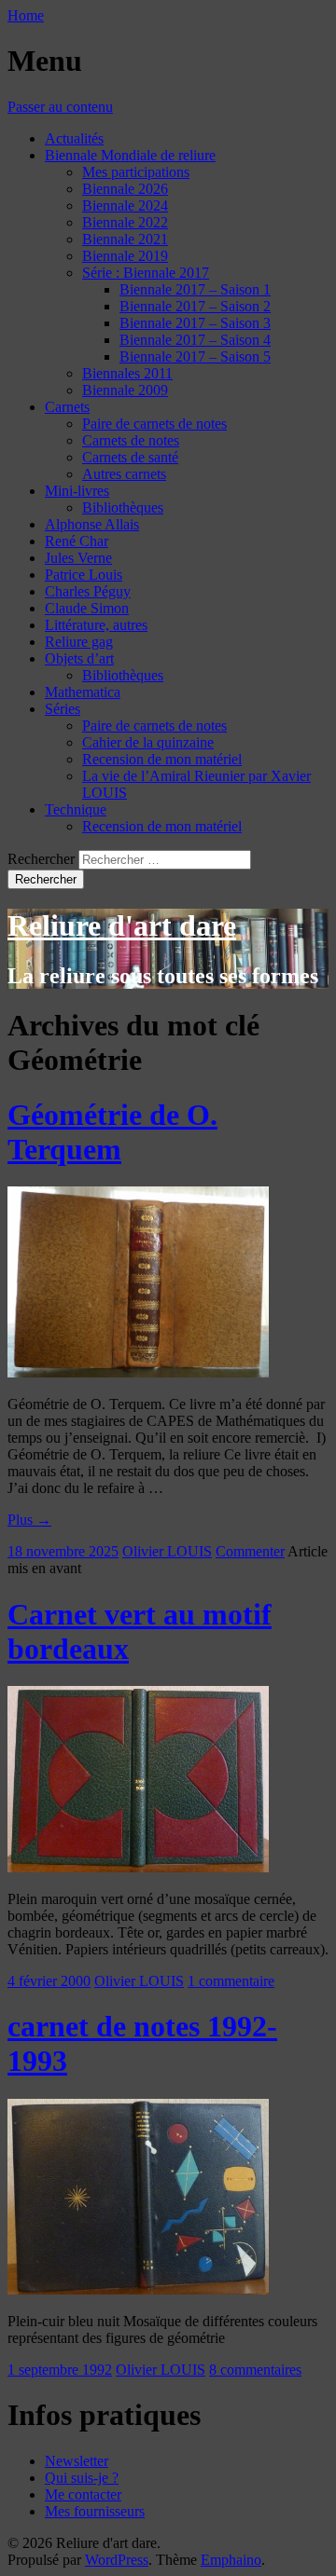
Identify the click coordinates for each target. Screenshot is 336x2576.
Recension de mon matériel (162, 759)
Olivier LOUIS (167, 1551)
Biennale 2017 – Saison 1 (195, 289)
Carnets (67, 407)
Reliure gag (79, 642)
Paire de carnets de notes (154, 424)
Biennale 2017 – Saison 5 (195, 356)
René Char (77, 541)
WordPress (117, 2560)
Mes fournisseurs (95, 2511)
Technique (76, 809)
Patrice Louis (84, 575)
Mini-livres (77, 491)
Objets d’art (79, 658)
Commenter (250, 1551)
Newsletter (77, 2461)
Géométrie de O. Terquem (112, 1132)
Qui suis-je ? (82, 2478)
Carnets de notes (131, 440)
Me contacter (83, 2494)
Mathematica (83, 692)
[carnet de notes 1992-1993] (138, 2289)
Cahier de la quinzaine (148, 742)
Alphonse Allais (92, 524)
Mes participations (136, 172)
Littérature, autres (96, 625)
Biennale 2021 (125, 239)
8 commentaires (255, 2370)
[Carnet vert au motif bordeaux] (138, 1867)
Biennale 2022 (125, 222)
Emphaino (231, 2560)
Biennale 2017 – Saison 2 (195, 306)
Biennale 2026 (125, 189)
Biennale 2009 (125, 390)
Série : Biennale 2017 (146, 273)
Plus (29, 1520)
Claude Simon (87, 608)
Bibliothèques (123, 507)
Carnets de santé (130, 457)
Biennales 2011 (127, 373)
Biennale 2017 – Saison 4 (195, 340)
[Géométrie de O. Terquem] (138, 1372)
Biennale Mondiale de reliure (130, 155)
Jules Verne (78, 558)
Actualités (74, 138)
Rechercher (41, 859)
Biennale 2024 (125, 206)
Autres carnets (124, 474)
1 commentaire (231, 1981)
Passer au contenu (60, 107)
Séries (63, 709)
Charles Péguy (88, 591)
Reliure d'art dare (122, 925)
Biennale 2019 (125, 256)
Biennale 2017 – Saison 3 (195, 323)
